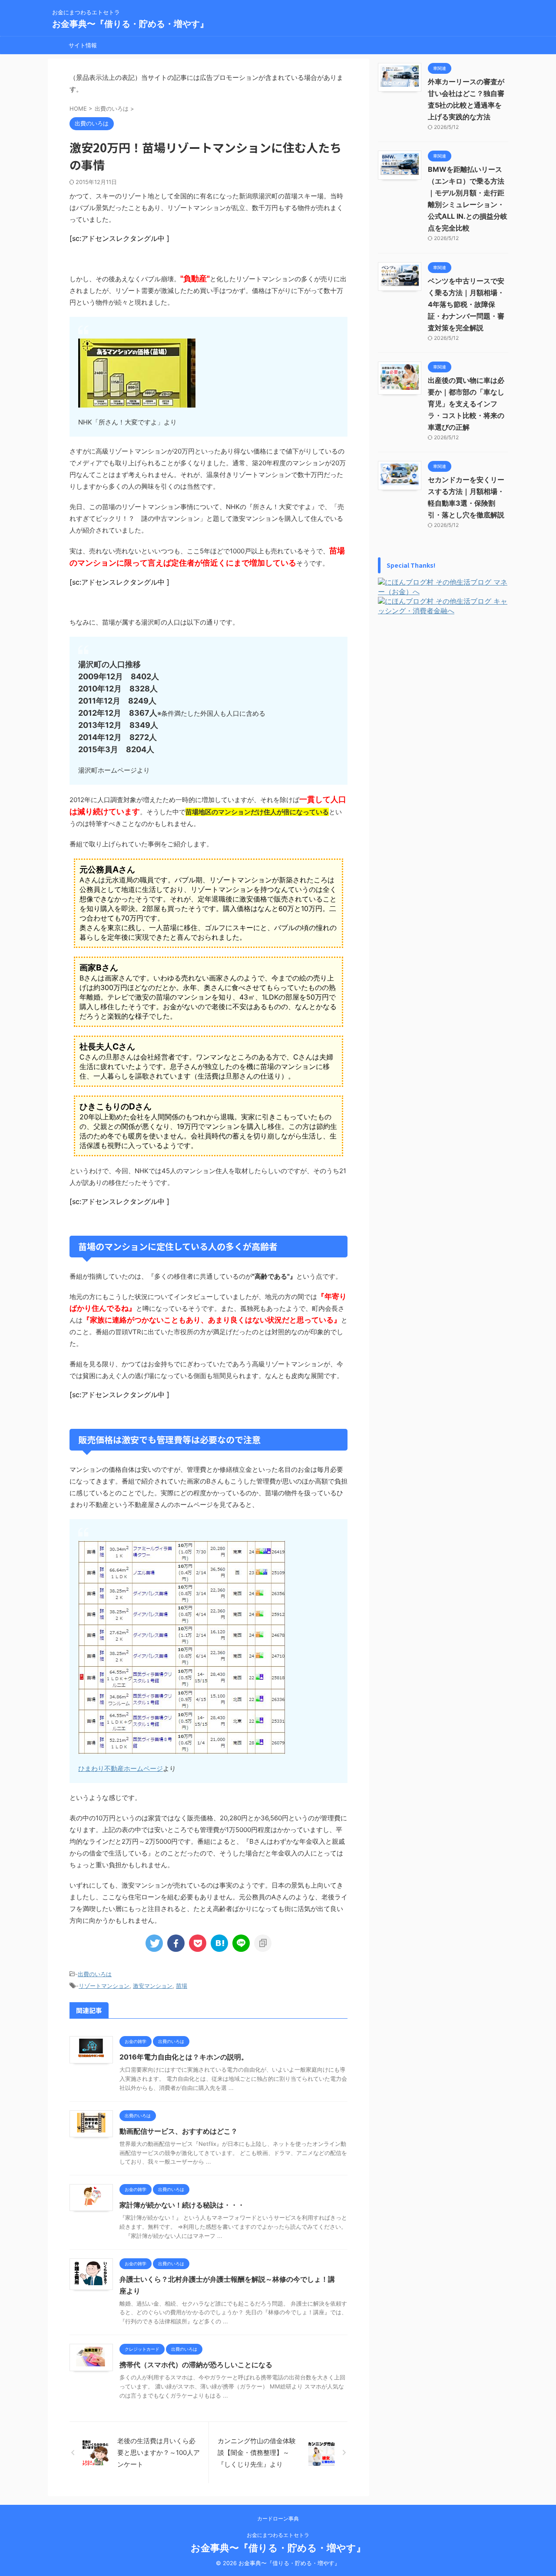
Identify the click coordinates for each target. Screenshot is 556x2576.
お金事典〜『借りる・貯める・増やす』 (130, 24)
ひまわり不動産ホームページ (121, 1768)
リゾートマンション (104, 1986)
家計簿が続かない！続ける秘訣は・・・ (182, 2205)
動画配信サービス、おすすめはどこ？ (179, 2131)
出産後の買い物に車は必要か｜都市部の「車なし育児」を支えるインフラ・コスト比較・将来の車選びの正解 (466, 404)
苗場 (182, 1986)
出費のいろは (95, 1974)
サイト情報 (83, 45)
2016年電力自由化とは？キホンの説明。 (184, 2057)
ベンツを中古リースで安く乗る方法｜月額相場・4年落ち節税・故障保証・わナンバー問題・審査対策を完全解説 (466, 304)
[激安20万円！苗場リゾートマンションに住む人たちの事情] (219, 1943)
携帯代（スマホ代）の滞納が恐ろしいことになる (196, 2365)
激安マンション (153, 1986)
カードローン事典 (278, 2518)
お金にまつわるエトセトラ (278, 2535)
